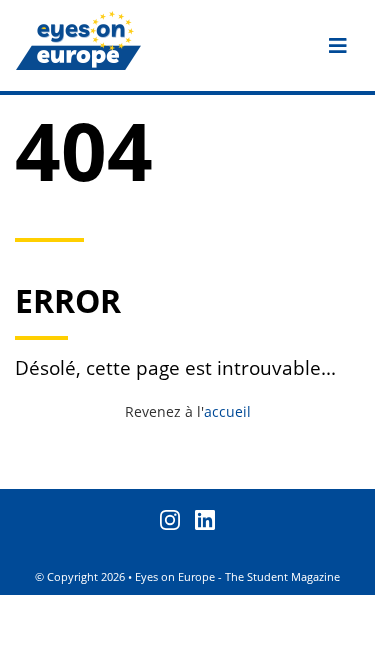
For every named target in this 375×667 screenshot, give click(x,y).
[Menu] (338, 46)
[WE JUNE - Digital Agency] (352, 644)
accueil (227, 411)
